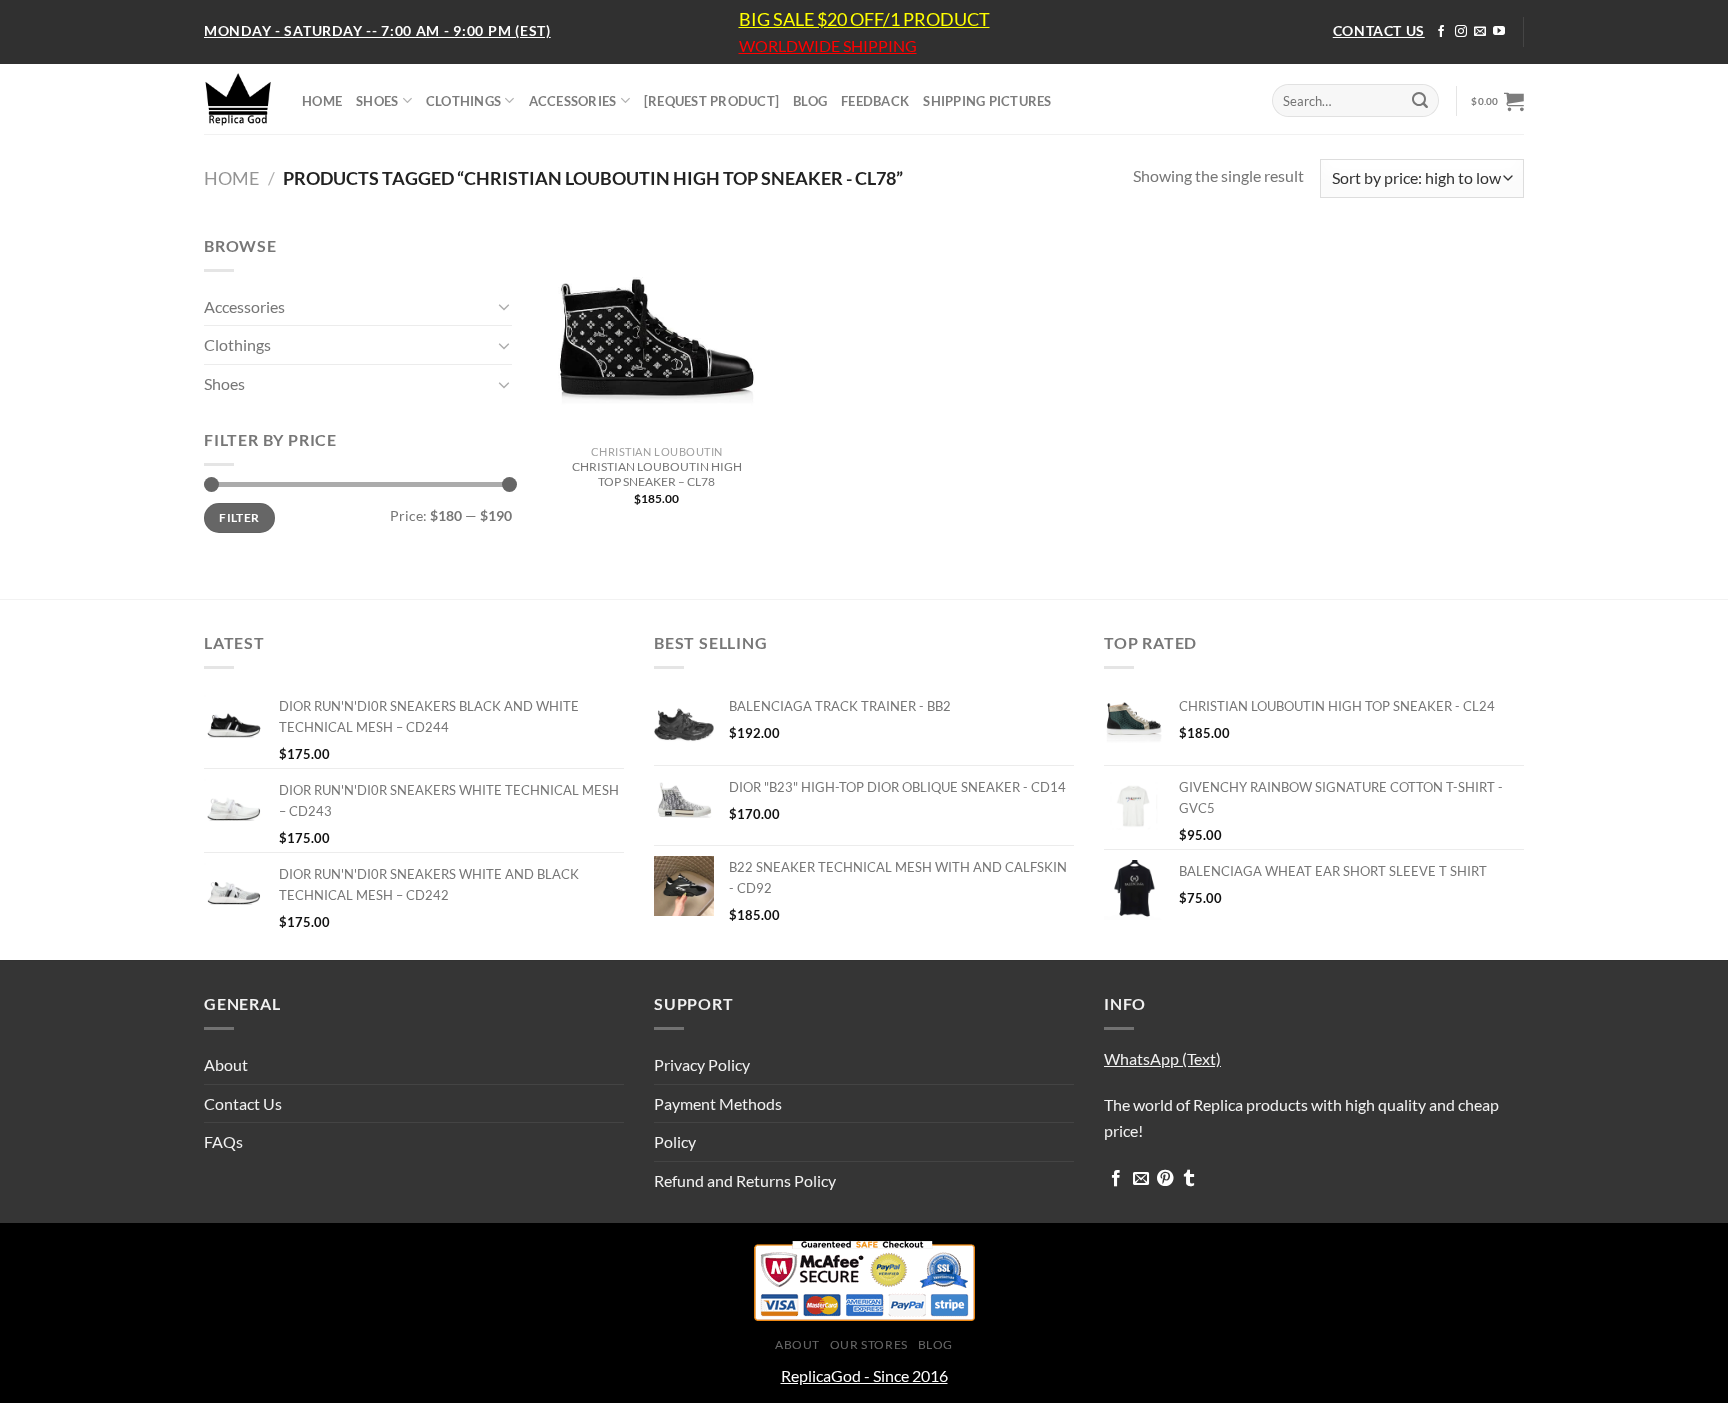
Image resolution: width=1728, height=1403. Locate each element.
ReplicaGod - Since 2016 (864, 1375)
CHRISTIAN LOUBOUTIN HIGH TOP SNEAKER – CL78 (657, 474)
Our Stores (869, 1344)
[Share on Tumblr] (1189, 1179)
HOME (322, 101)
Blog (935, 1344)
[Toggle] (504, 306)
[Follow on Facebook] (1441, 32)
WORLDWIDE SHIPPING (828, 46)
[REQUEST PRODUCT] (711, 101)
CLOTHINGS (463, 101)
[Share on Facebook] (1116, 1179)
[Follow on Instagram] (1461, 32)
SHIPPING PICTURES (987, 101)
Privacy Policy (702, 1064)
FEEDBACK (875, 101)
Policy (675, 1141)
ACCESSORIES (573, 101)
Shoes (224, 383)
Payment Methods (718, 1103)
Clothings (237, 344)
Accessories (244, 306)
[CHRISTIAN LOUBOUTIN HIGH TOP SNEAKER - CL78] (656, 334)
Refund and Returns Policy (745, 1180)
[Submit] (1420, 101)
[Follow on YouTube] (1499, 32)
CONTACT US (1379, 30)
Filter (239, 517)
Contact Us (243, 1103)
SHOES (377, 101)
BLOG (810, 101)
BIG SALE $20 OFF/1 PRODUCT (864, 19)
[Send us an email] (1480, 32)
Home (231, 178)
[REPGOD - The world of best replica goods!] (238, 99)
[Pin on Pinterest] (1165, 1179)
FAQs (223, 1141)
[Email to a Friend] (1141, 1179)
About (226, 1064)
